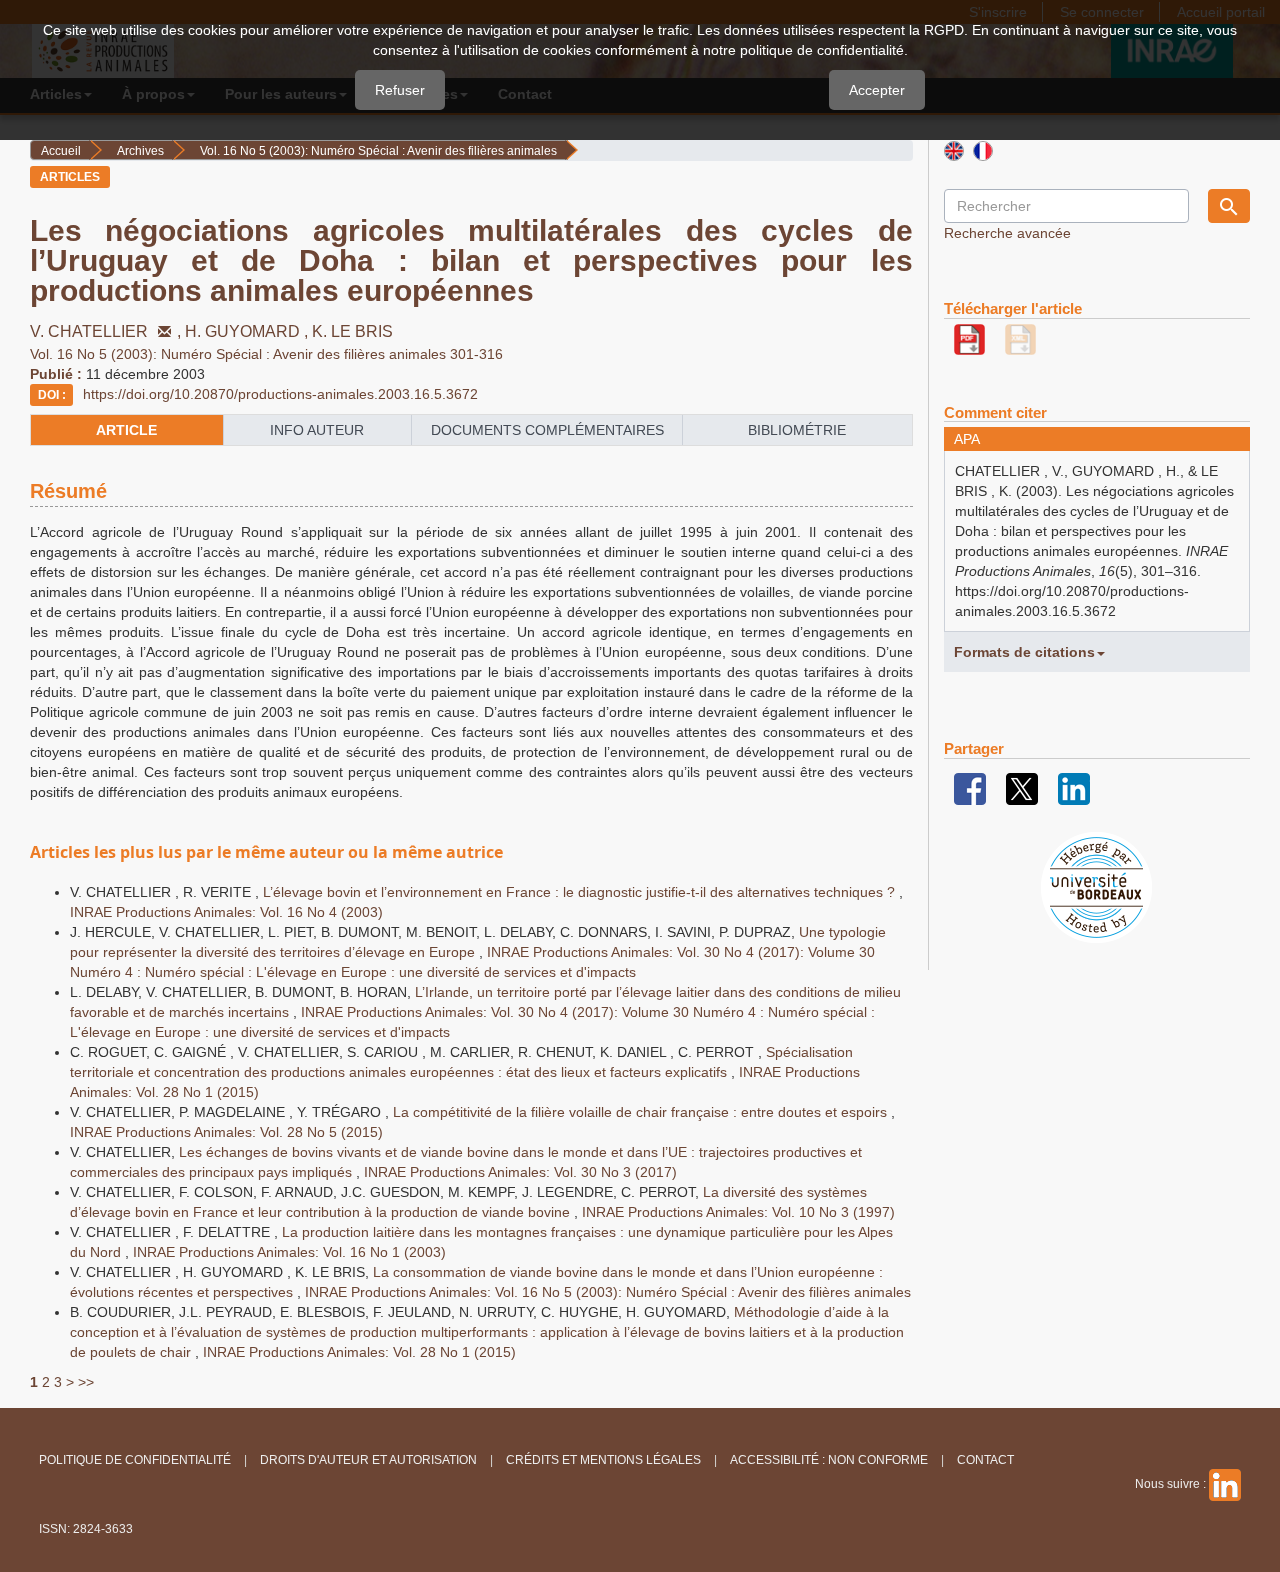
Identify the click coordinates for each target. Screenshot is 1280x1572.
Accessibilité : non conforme (829, 1460)
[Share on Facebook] (970, 788)
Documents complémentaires (547, 430)
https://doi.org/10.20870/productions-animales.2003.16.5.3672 (280, 394)
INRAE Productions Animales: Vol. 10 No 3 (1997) (738, 1212)
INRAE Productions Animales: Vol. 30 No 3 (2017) (520, 1172)
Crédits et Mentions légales (603, 1460)
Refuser (400, 90)
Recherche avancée (1007, 233)
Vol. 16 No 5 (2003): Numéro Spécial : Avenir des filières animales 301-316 (266, 354)
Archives (140, 151)
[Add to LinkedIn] (1074, 788)
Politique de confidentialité (135, 1460)
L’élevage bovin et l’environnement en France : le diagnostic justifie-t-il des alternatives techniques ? (581, 892)
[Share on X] (1022, 788)
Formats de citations (1024, 652)
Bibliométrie (797, 430)
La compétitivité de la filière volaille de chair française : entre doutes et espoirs (642, 1112)
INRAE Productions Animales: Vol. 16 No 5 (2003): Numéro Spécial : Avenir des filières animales (608, 1292)
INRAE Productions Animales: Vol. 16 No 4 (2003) (226, 912)
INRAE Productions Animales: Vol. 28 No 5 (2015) (226, 1132)
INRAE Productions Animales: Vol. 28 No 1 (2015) (359, 1352)
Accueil (61, 151)
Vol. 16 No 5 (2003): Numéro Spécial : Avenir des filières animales (378, 151)
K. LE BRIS (352, 331)
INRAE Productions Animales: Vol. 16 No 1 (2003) (289, 1252)
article (126, 430)
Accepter (877, 90)
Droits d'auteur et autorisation (368, 1460)
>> (86, 1382)
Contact (985, 1460)
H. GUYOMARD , (248, 331)
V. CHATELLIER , (107, 331)
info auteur (317, 430)
